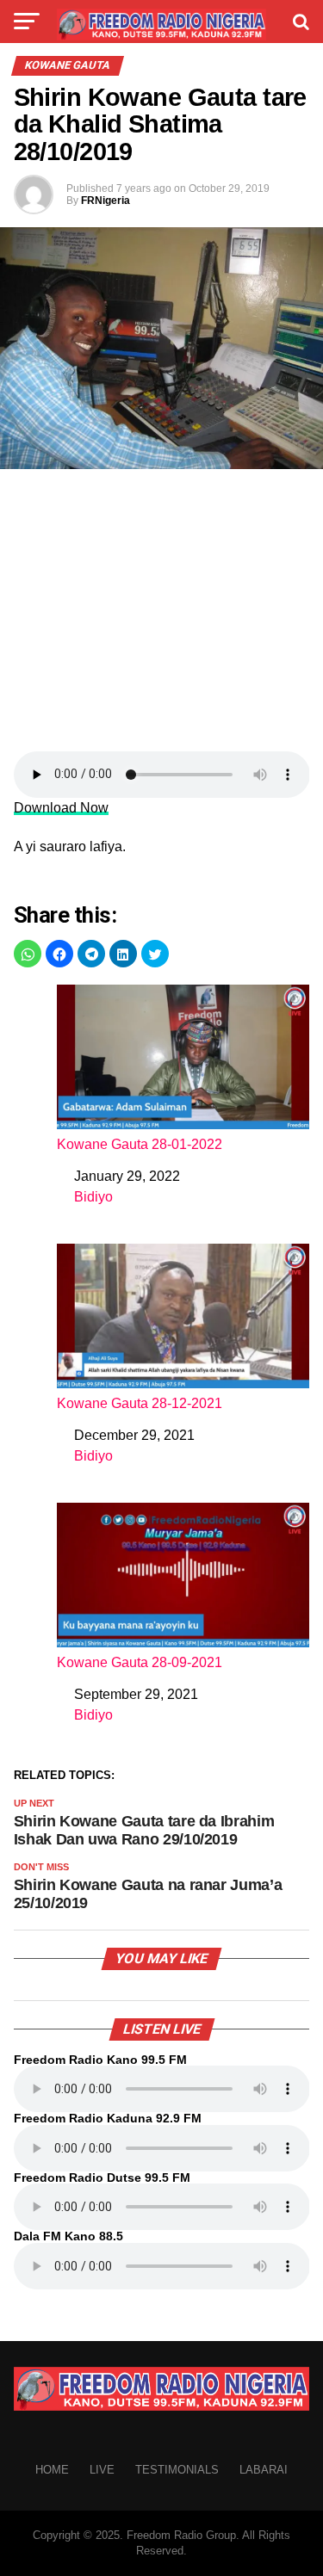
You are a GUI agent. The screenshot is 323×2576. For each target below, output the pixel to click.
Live (102, 2470)
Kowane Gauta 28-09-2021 (140, 1662)
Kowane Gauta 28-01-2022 (140, 1144)
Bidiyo (93, 1197)
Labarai (264, 2470)
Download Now (61, 808)
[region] (161, 615)
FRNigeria (106, 201)
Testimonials (177, 2470)
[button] (28, 954)
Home (52, 2470)
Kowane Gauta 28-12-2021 (140, 1403)
